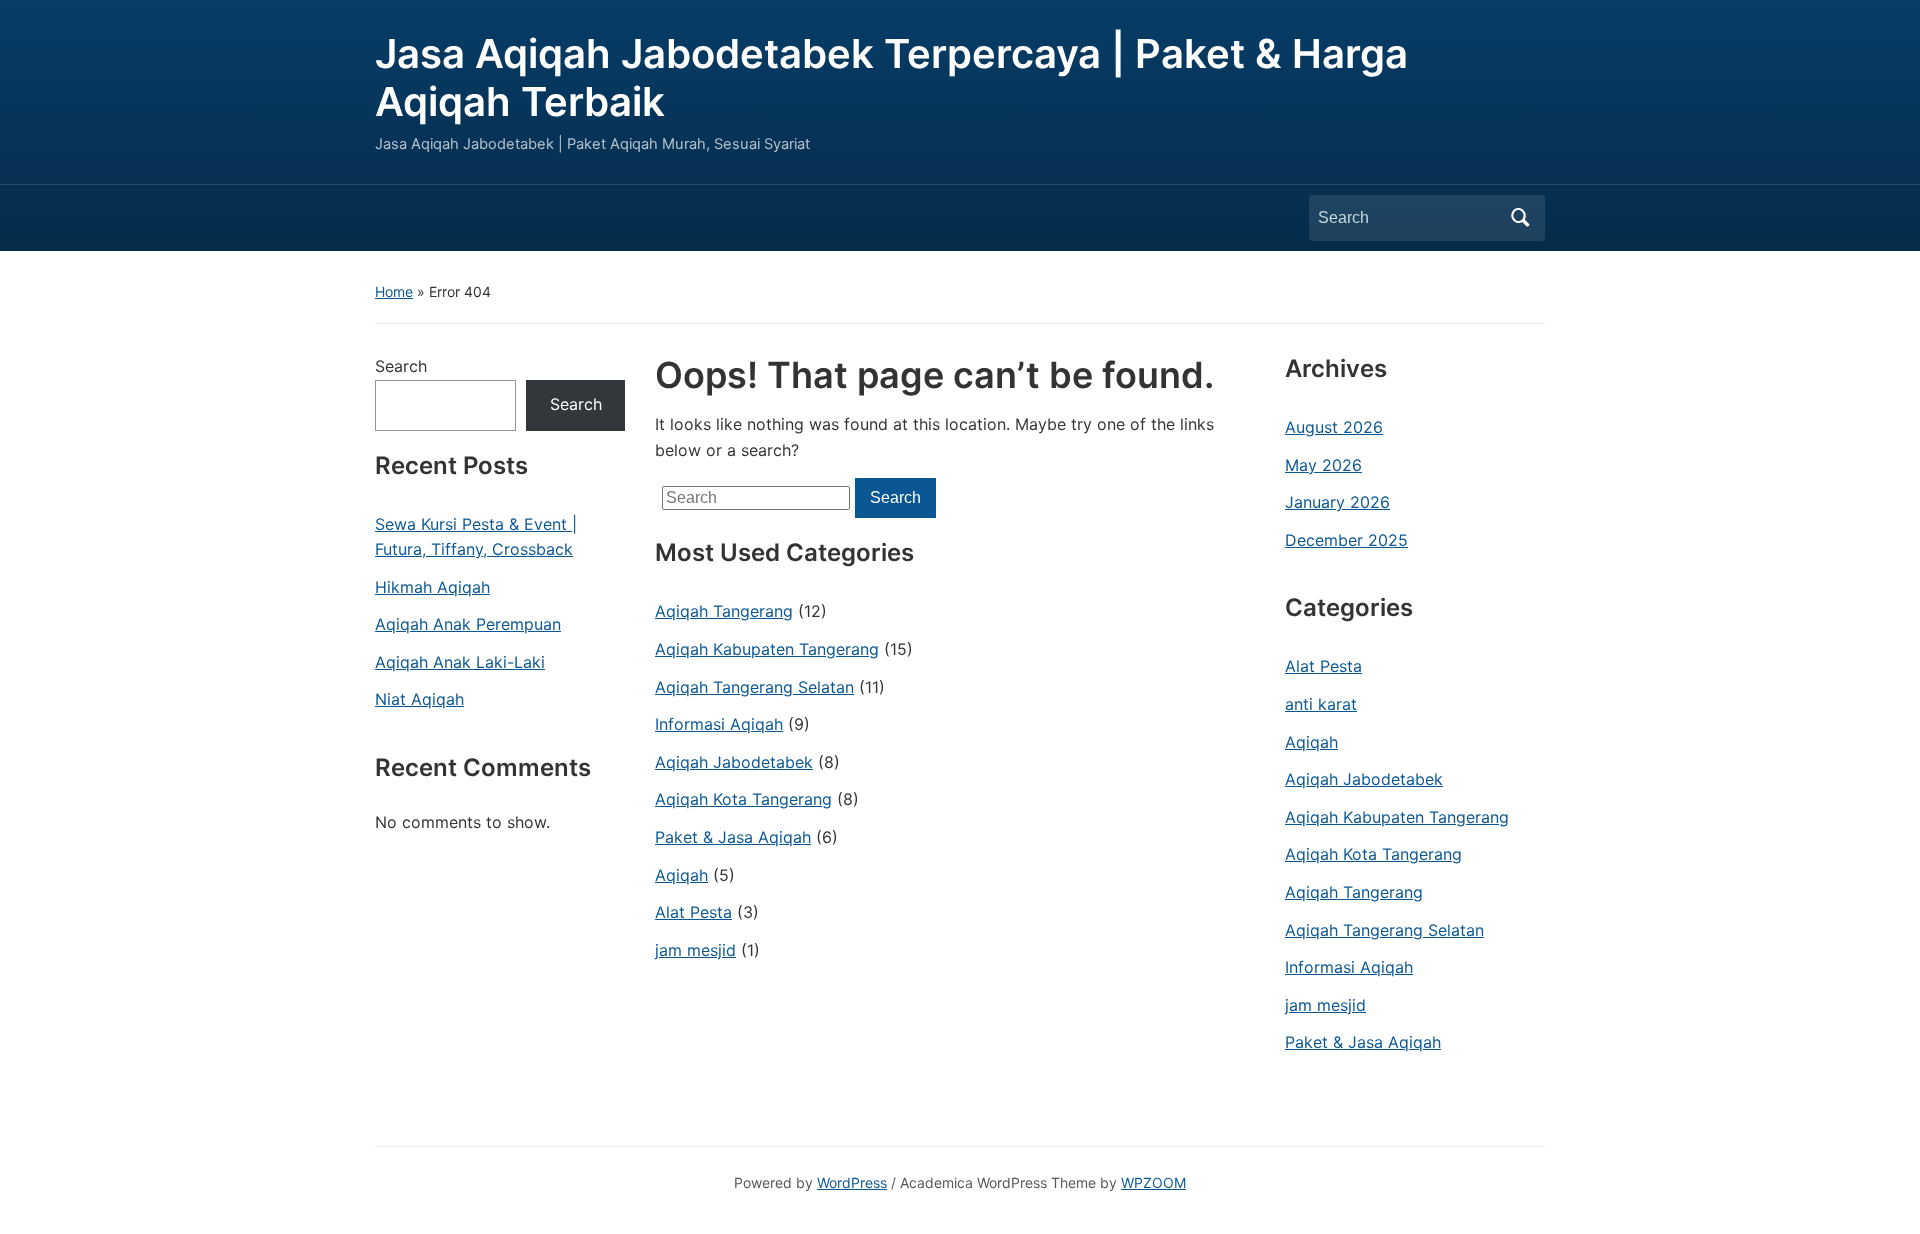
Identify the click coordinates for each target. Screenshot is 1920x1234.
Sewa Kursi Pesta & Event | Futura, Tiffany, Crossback (476, 537)
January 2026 (1337, 502)
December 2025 (1346, 540)
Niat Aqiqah (419, 699)
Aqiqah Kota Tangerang (743, 799)
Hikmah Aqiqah (432, 587)
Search (1520, 218)
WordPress (852, 1182)
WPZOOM (1153, 1182)
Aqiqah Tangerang (724, 611)
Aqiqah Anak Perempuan (468, 624)
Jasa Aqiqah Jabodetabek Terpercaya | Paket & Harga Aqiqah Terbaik (891, 77)
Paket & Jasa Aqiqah (733, 837)
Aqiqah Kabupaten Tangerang (767, 649)
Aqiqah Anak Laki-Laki (460, 662)
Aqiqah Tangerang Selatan (754, 687)
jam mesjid (695, 950)
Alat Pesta (693, 912)
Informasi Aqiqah (719, 724)
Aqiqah (681, 875)
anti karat (1321, 704)
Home (394, 291)
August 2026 (1334, 427)
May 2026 (1323, 465)
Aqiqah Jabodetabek (734, 762)
